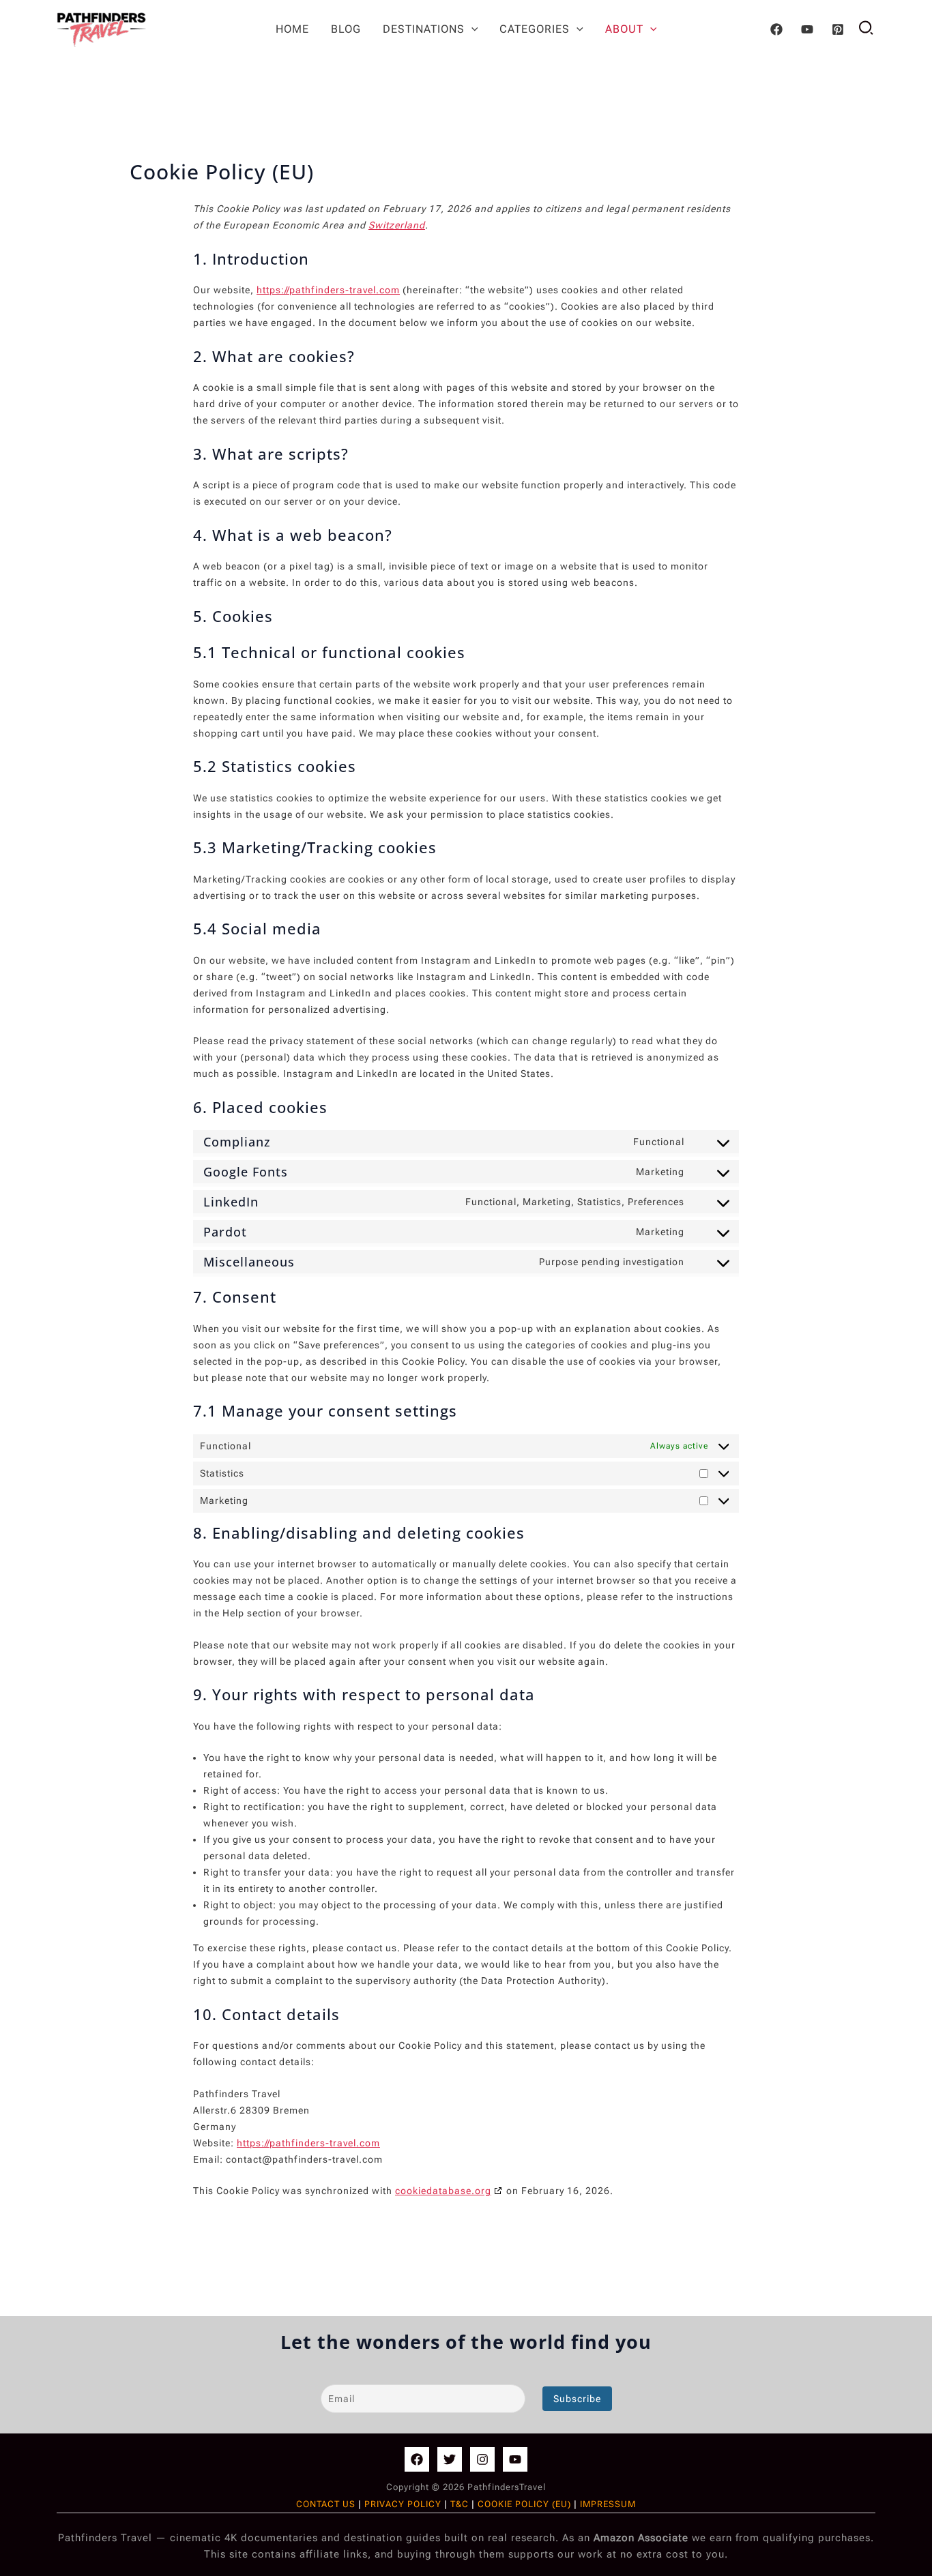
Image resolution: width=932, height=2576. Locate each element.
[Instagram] (482, 2459)
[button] (471, 29)
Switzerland (397, 225)
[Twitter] (450, 2459)
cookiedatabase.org (443, 2191)
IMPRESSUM (608, 2504)
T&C (461, 2504)
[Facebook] (776, 29)
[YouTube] (807, 29)
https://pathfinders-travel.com (328, 290)
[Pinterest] (838, 29)
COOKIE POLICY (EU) (524, 2504)
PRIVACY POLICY (403, 2504)
